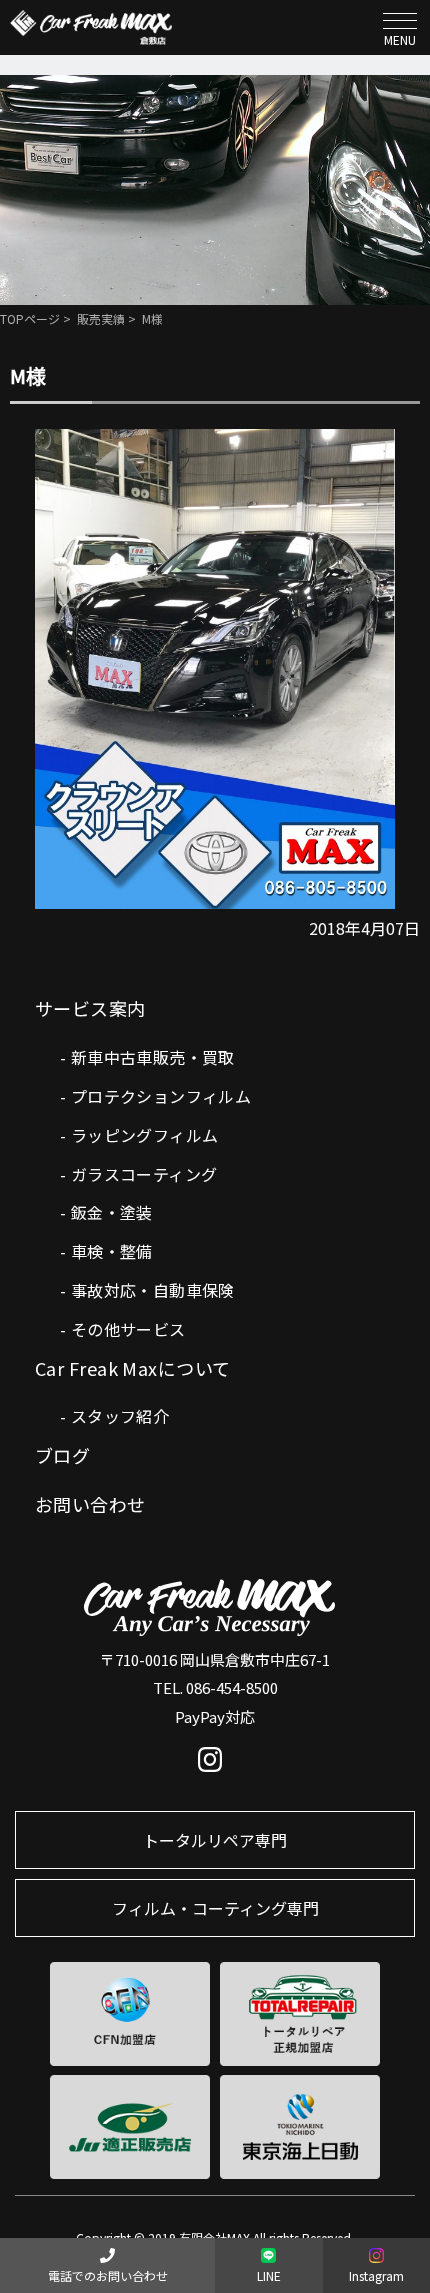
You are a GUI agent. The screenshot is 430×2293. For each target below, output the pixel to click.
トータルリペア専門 (215, 1840)
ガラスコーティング (144, 1174)
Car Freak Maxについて (133, 1368)
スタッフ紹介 (120, 1416)
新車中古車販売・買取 (153, 1057)
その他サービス (128, 1329)
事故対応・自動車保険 (153, 1290)
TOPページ (30, 318)
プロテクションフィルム (161, 1096)
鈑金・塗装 (112, 1212)
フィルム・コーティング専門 (215, 1908)
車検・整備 (112, 1251)
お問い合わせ (90, 1504)
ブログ (62, 1455)
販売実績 (101, 318)
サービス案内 (90, 1008)
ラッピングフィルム (145, 1135)
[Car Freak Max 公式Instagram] (215, 1764)
